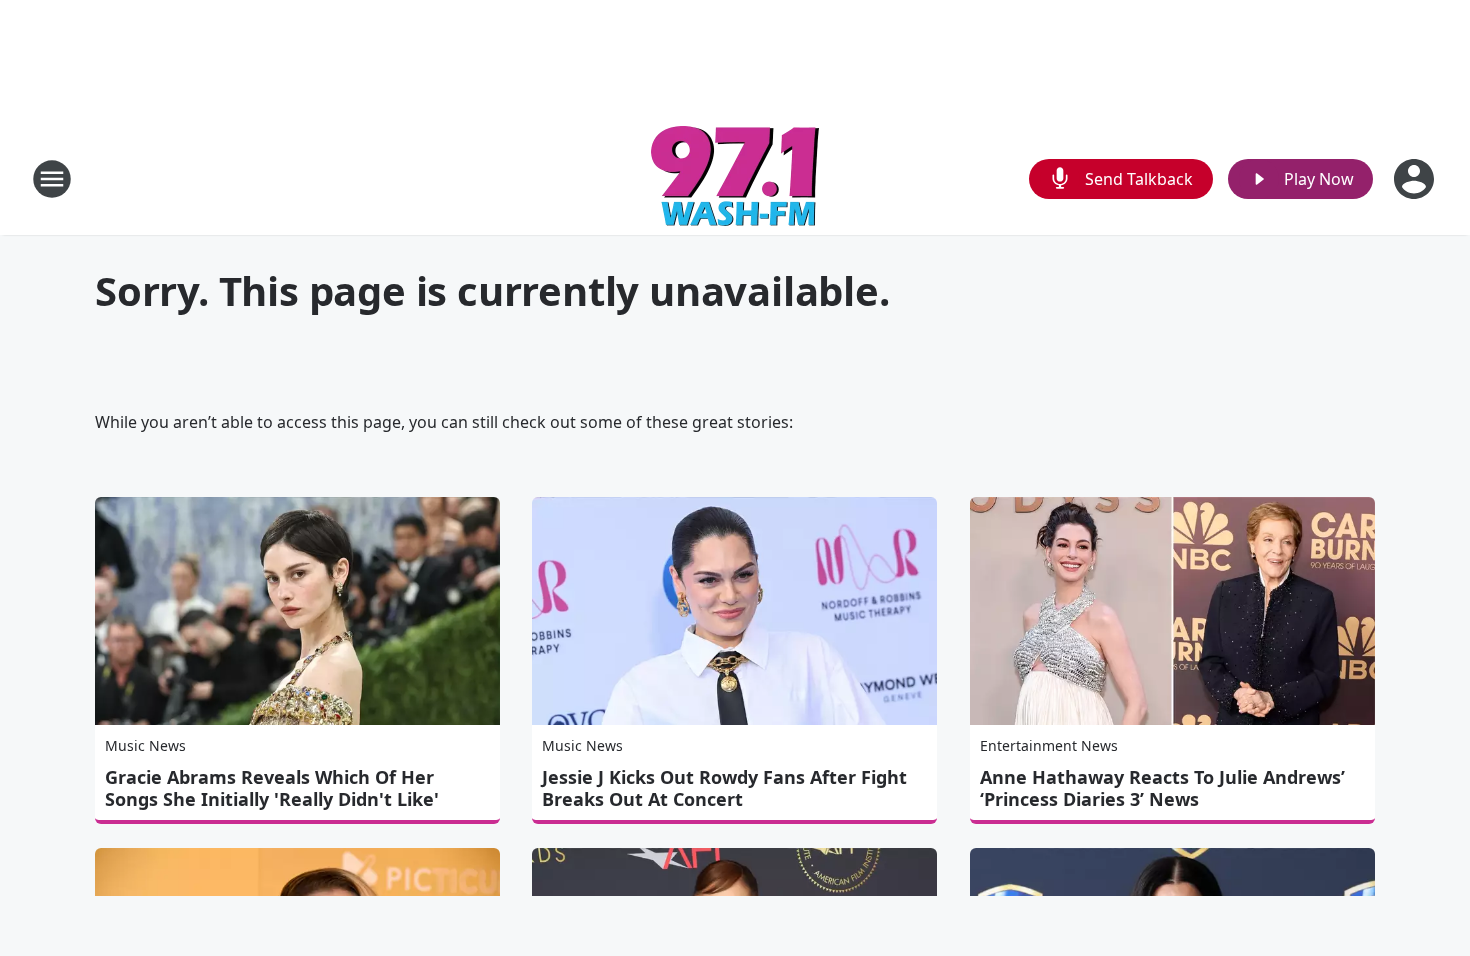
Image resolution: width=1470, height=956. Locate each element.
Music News (145, 745)
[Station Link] (735, 178)
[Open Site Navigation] (52, 179)
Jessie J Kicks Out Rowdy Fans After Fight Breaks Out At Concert (724, 788)
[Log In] (1416, 179)
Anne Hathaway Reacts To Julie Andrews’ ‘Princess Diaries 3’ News (1162, 788)
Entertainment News (1049, 745)
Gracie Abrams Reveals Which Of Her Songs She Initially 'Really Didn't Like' (272, 788)
